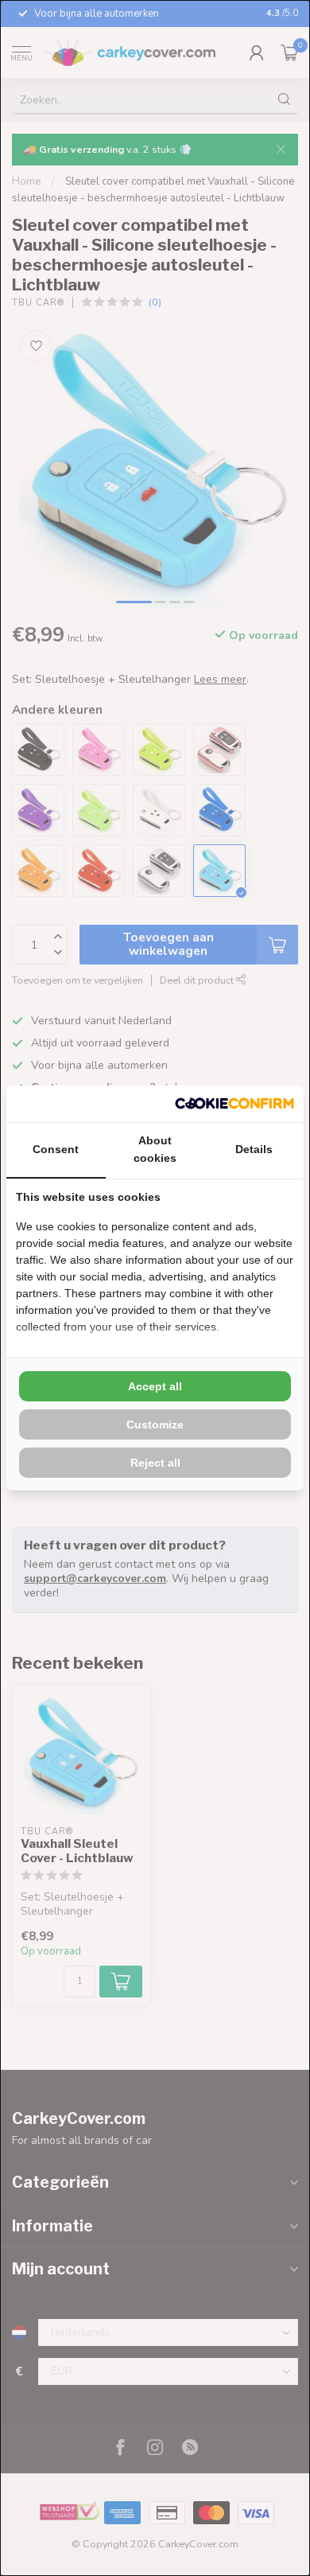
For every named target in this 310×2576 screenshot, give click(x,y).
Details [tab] (254, 1149)
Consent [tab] (56, 1149)
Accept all (155, 1386)
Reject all (155, 1463)
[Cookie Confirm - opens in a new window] (234, 1104)
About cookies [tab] (155, 1149)
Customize (155, 1424)
